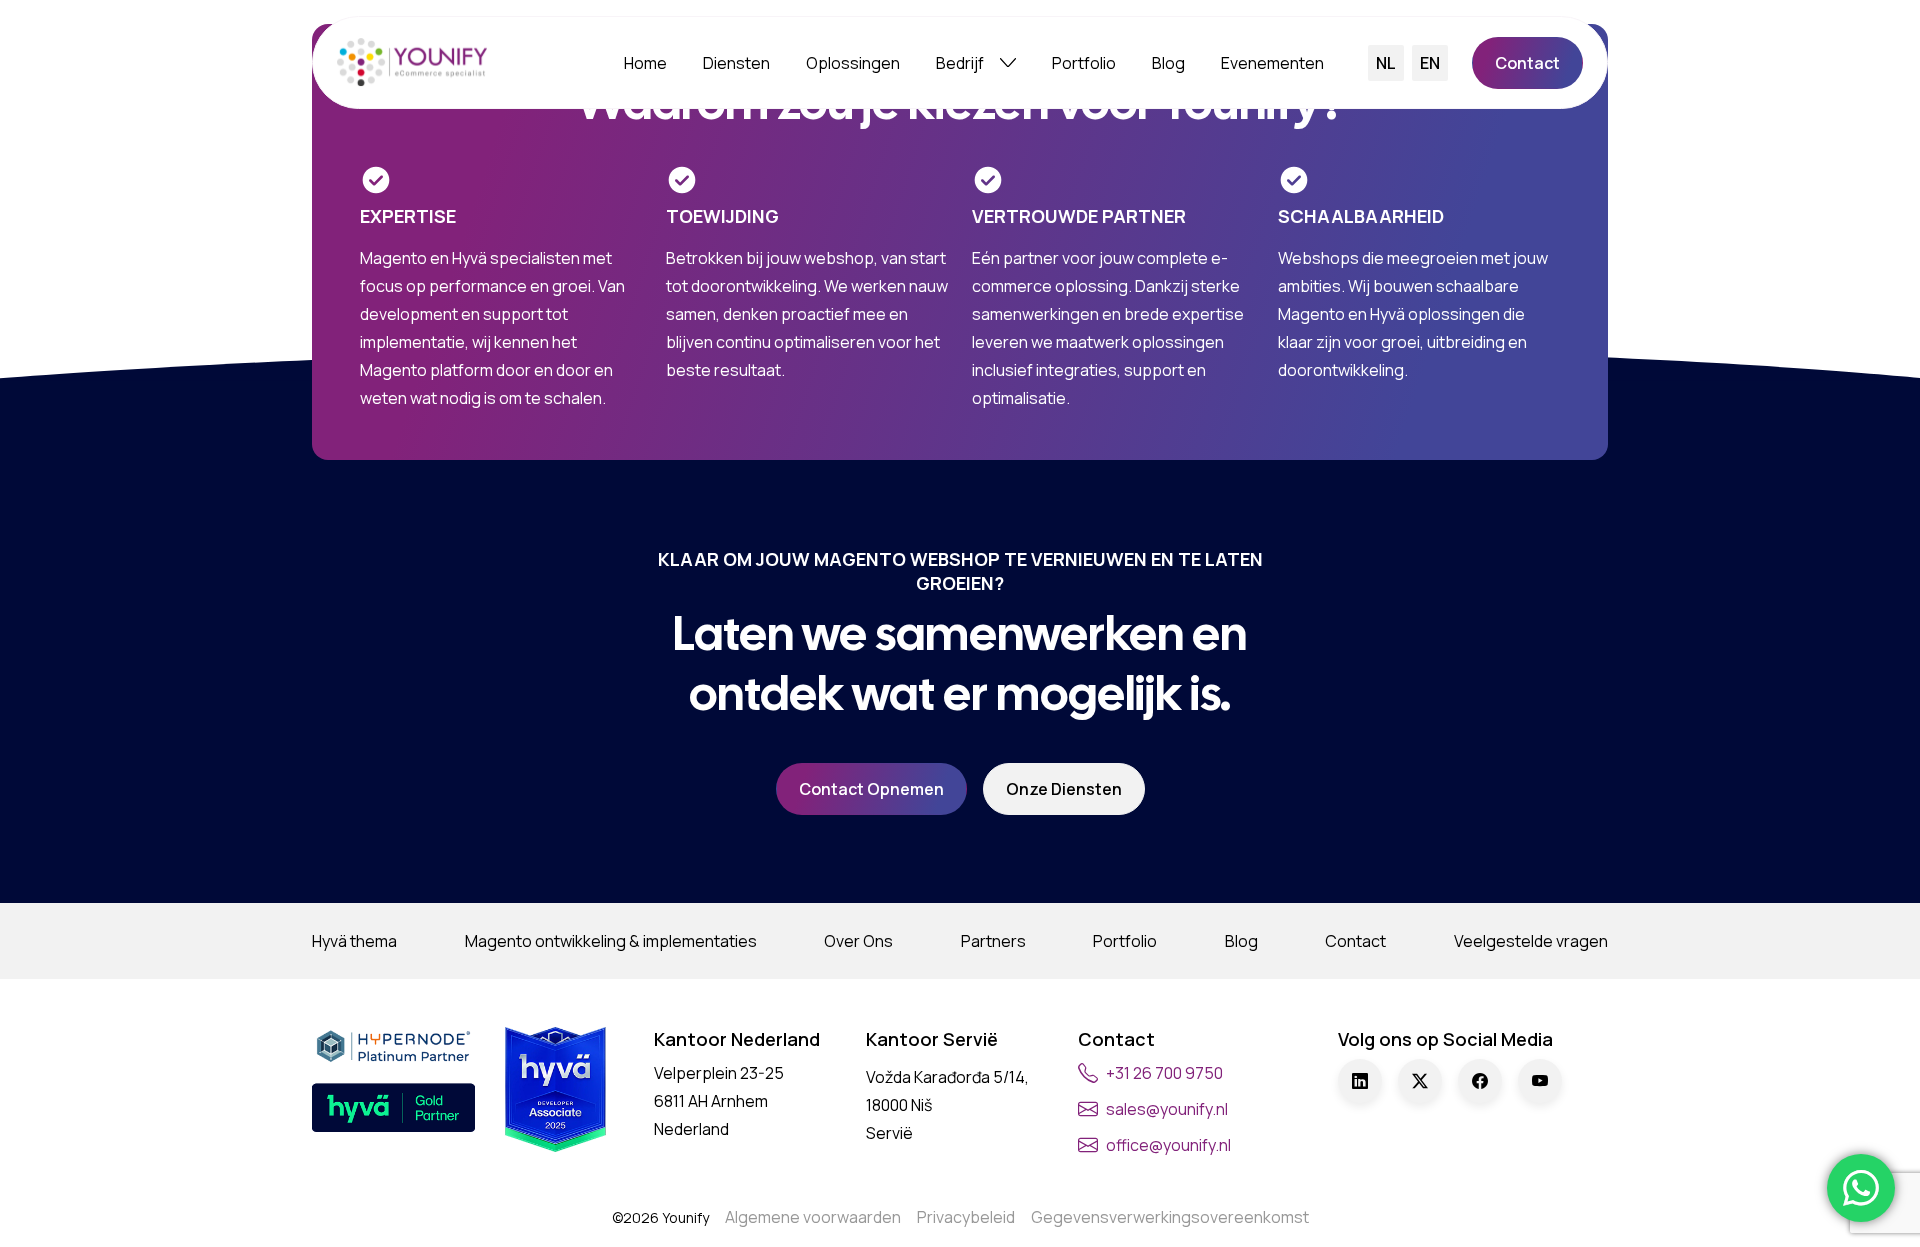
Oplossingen (853, 63)
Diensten (736, 63)
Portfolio (1084, 63)
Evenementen (1272, 63)
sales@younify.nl (1167, 1109)
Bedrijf (960, 63)
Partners (993, 941)
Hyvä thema (354, 941)
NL (1386, 63)
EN (1430, 63)
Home (645, 63)
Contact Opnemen (871, 789)
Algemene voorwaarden (813, 1217)
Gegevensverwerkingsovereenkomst (1170, 1217)
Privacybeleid (966, 1217)
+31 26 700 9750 (1164, 1073)
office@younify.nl (1168, 1145)
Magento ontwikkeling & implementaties (611, 941)
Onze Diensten (1064, 789)
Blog (1168, 63)
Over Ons (858, 941)
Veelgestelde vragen (1531, 941)
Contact (1527, 63)
